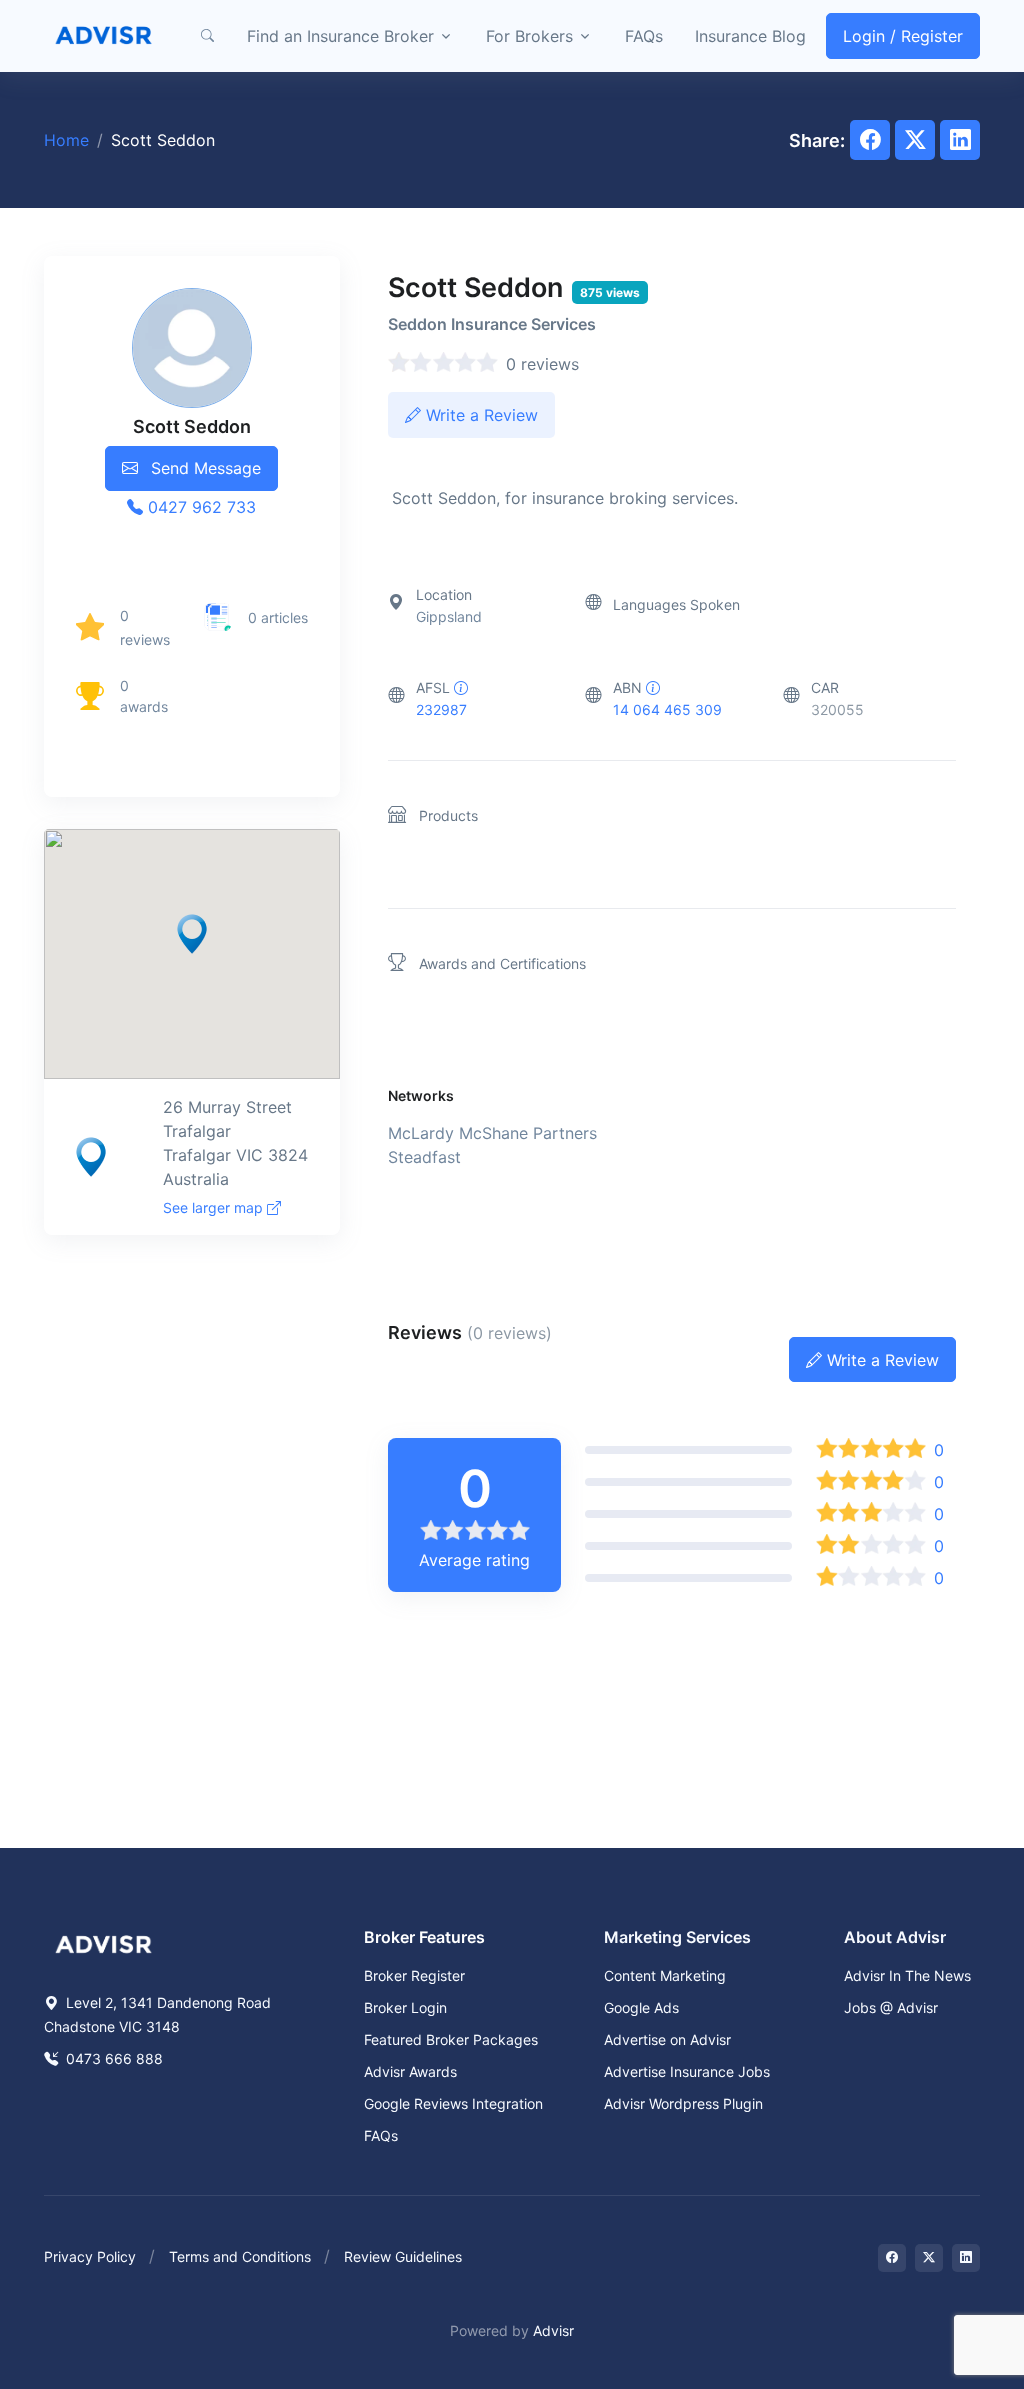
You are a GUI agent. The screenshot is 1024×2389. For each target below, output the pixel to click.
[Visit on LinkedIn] (966, 2258)
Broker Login (405, 2007)
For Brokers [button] (529, 36)
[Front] (104, 36)
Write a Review (479, 415)
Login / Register (903, 36)
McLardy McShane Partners (492, 1133)
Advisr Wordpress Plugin (683, 2103)
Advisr (553, 2330)
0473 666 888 (112, 2058)
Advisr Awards (410, 2071)
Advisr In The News (907, 1975)
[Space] (104, 1943)
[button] (207, 36)
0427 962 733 (199, 507)
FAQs (644, 36)
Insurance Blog (750, 36)
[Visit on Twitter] (929, 2258)
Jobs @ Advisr (891, 2007)
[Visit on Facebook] (892, 2258)
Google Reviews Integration (453, 2103)
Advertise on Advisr (667, 2039)
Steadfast (424, 1157)
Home (66, 140)
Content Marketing (665, 1975)
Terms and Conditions (240, 2256)
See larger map (215, 1207)
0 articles (278, 617)
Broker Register (414, 1975)
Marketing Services (677, 1937)
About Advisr (895, 1937)
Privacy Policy (90, 2256)
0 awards (144, 696)
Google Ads (641, 2007)
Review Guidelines (403, 2256)
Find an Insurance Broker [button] (340, 36)
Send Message (203, 468)
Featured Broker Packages (451, 2039)
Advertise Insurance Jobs (687, 2071)
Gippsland (449, 616)
